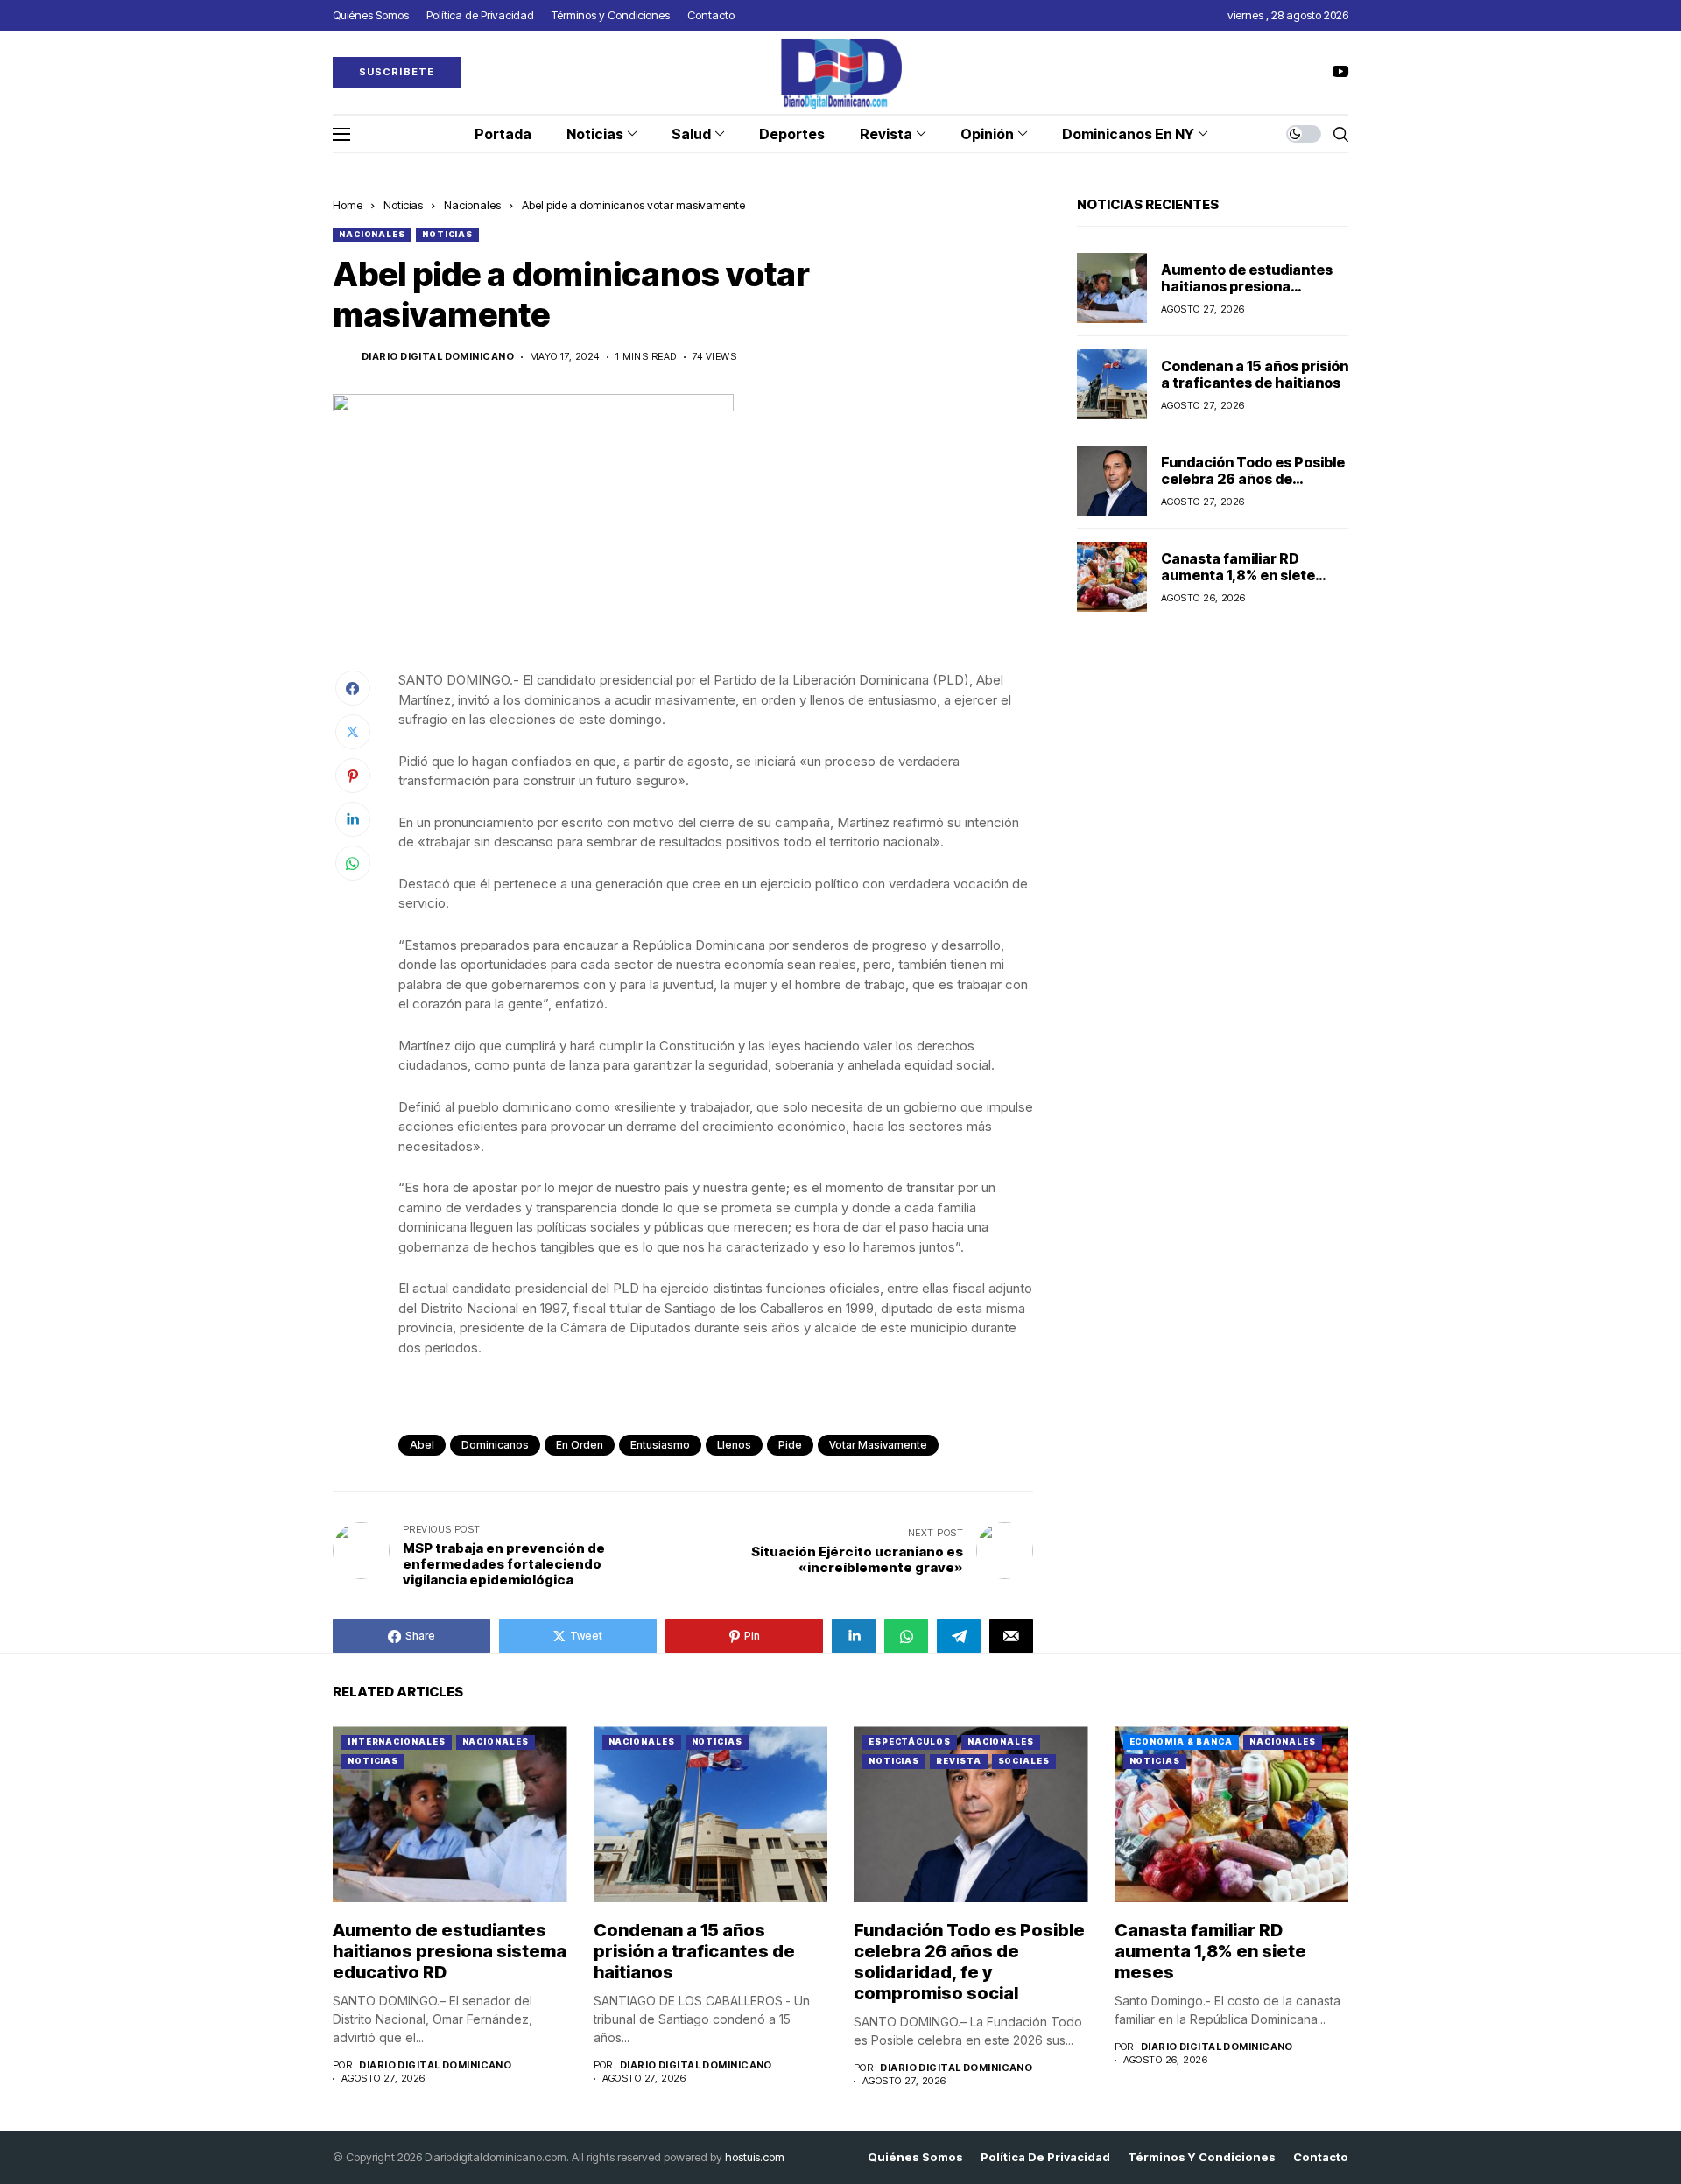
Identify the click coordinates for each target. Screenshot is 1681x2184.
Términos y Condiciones (1202, 2157)
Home (348, 205)
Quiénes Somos (915, 2157)
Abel (422, 1445)
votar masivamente (878, 1445)
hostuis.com (755, 2157)
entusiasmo (660, 1445)
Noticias (403, 205)
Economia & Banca (1181, 1742)
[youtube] (1340, 72)
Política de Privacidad (1045, 2157)
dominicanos (495, 1445)
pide (790, 1445)
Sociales (1024, 1761)
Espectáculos (910, 1742)
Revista (958, 1761)
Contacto (1321, 2157)
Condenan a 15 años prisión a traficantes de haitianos (1255, 373)
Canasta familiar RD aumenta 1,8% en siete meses (1238, 574)
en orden (580, 1445)
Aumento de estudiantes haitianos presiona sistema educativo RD (1247, 285)
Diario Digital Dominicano (438, 357)
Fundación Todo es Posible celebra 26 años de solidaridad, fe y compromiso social (1253, 487)
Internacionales (397, 1742)
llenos (734, 1445)
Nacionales (472, 205)
